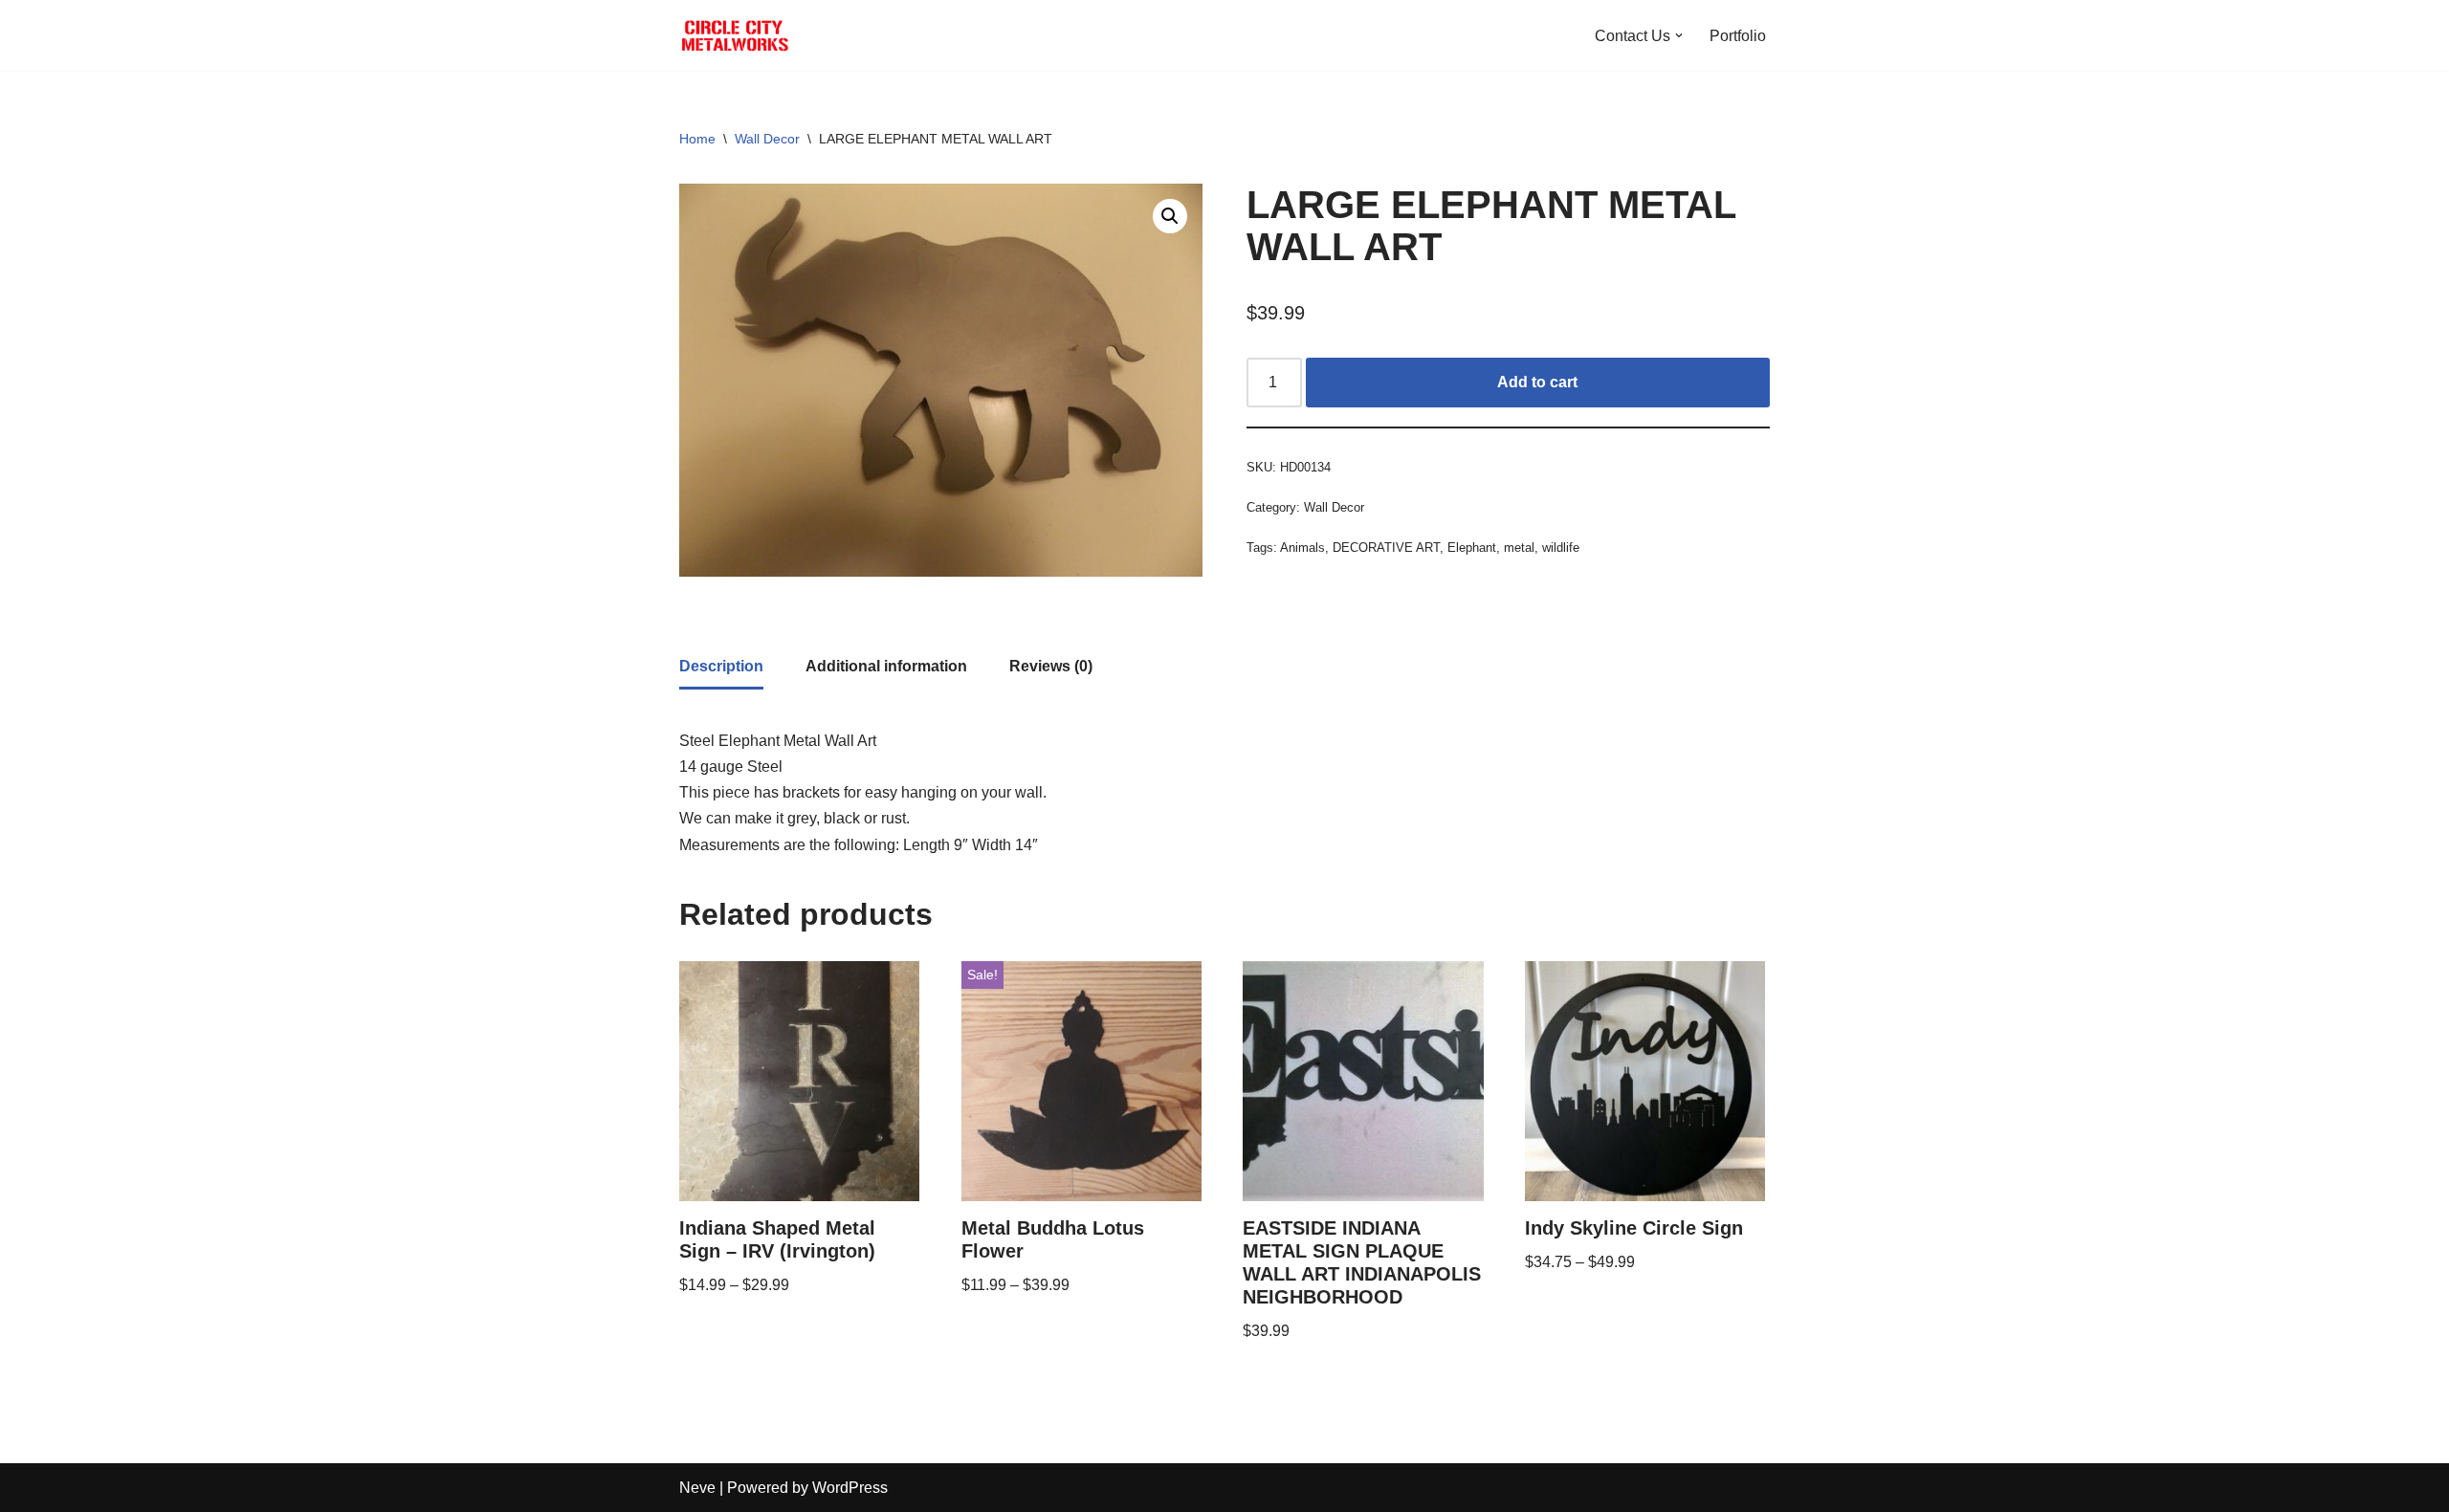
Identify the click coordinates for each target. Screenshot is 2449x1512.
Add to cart (1537, 382)
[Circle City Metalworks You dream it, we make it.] (737, 35)
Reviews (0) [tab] (1051, 666)
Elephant (1472, 548)
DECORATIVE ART (1386, 548)
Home (697, 139)
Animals (1302, 548)
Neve (697, 1488)
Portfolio (1738, 36)
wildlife (1561, 548)
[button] (1679, 35)
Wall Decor (767, 139)
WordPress (850, 1488)
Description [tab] (721, 666)
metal (1519, 548)
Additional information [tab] (886, 666)
